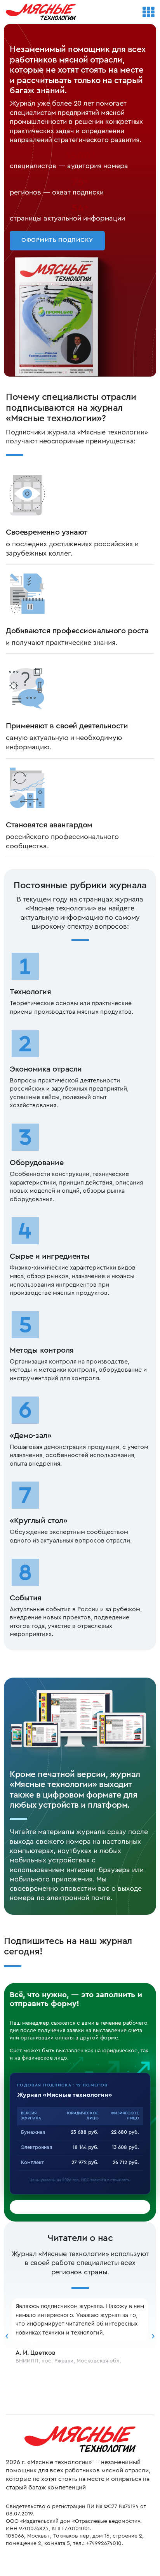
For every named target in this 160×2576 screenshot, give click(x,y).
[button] (7, 2336)
